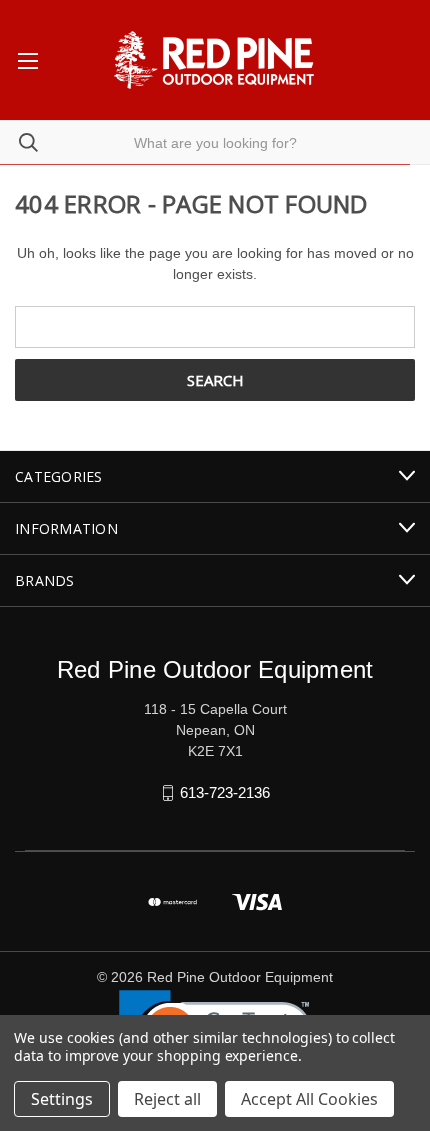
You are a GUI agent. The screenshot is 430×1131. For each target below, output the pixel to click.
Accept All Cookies (309, 1099)
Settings (62, 1099)
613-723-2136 (225, 792)
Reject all (167, 1099)
